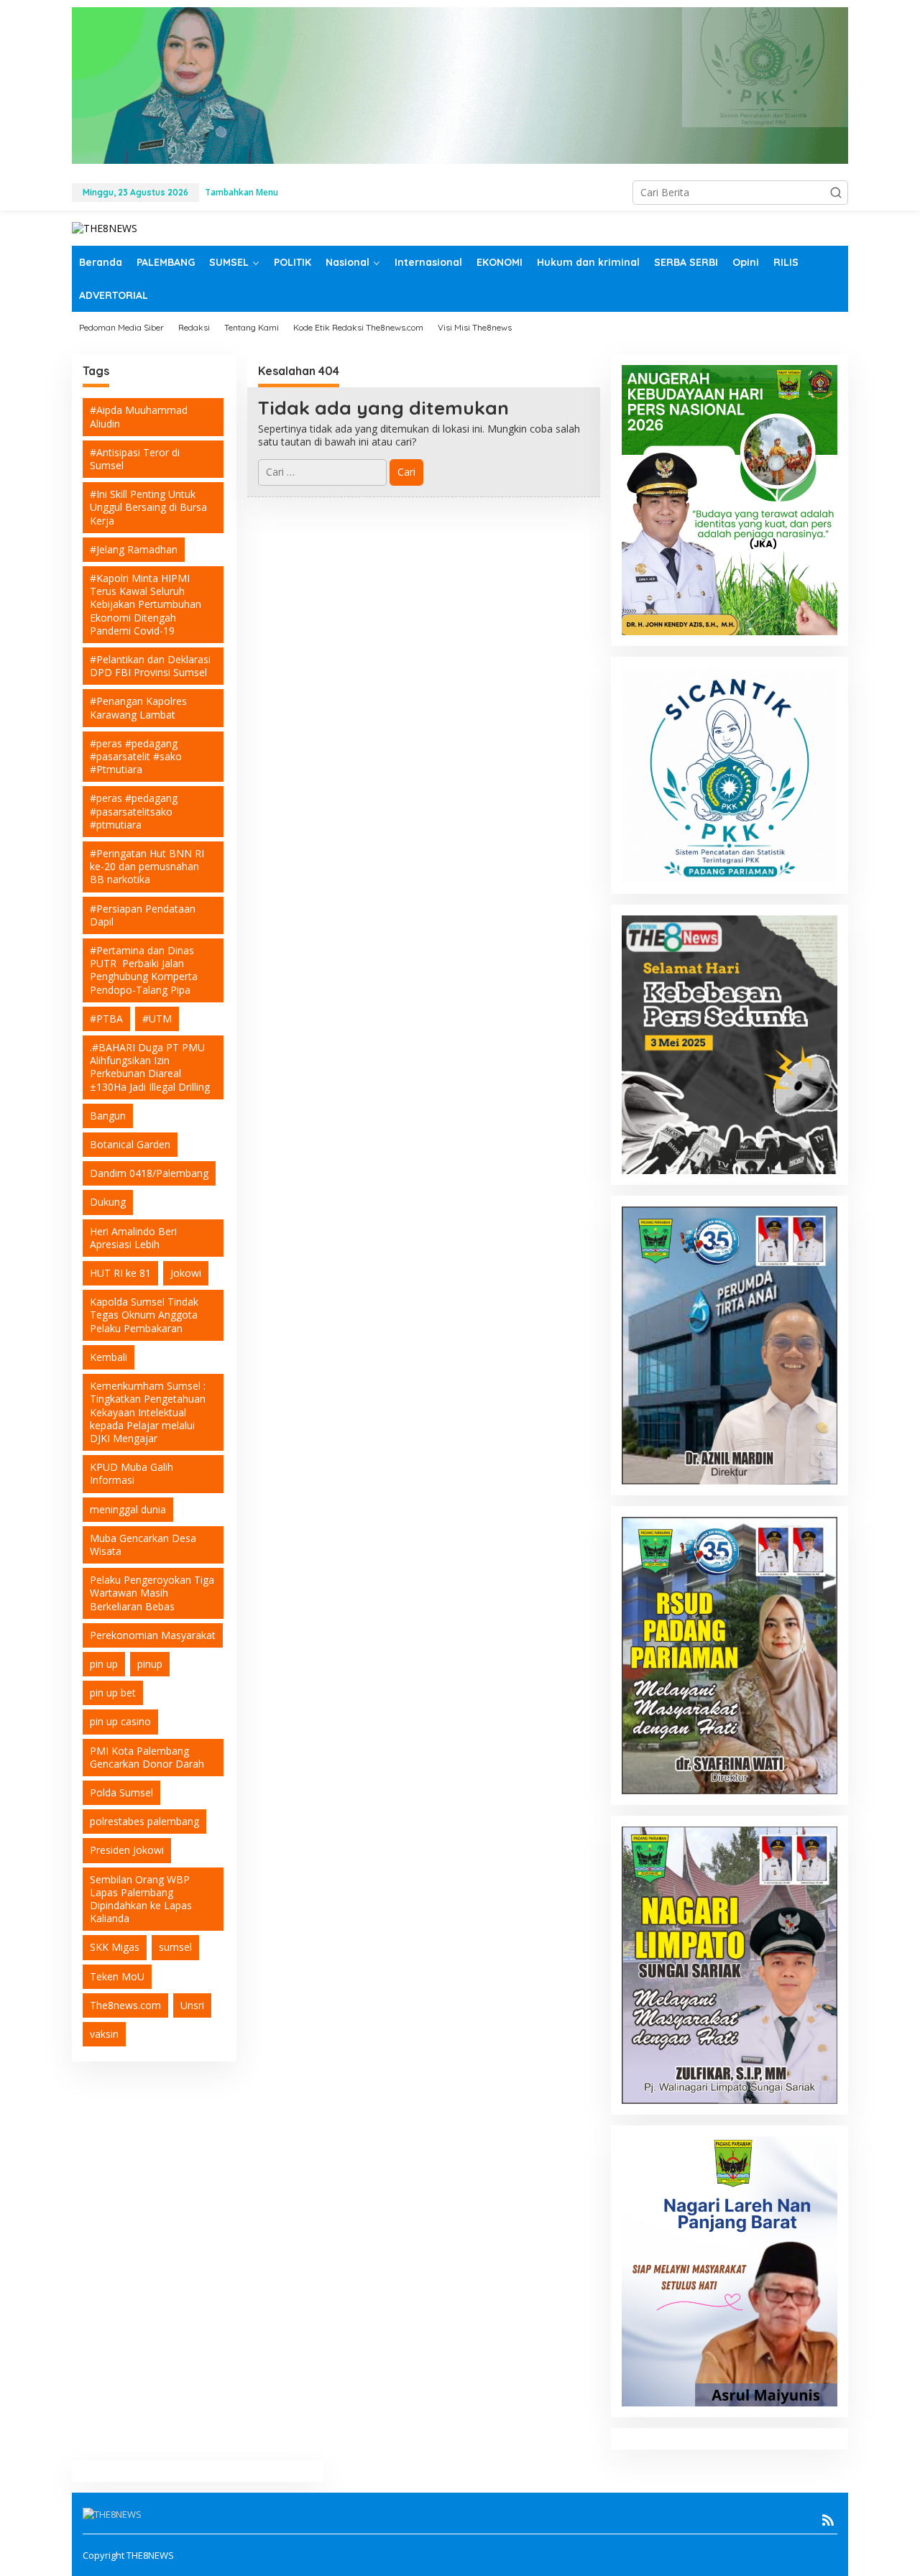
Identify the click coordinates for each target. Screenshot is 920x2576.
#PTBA (106, 1019)
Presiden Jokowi (127, 1850)
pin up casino (120, 1721)
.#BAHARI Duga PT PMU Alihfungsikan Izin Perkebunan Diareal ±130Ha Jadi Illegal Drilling (150, 1067)
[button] (836, 193)
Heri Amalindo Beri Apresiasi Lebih (133, 1238)
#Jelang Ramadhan (134, 549)
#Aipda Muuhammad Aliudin (139, 416)
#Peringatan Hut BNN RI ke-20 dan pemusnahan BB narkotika (147, 866)
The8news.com (125, 2005)
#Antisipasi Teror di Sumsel (135, 459)
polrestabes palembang (144, 1821)
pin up (104, 1664)
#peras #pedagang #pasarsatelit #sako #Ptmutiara (136, 756)
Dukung (108, 1202)
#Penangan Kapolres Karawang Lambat (138, 707)
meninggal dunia (128, 1509)
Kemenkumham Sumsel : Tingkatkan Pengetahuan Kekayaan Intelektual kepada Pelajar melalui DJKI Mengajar (148, 1412)
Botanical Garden (130, 1144)
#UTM (157, 1019)
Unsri (192, 2005)
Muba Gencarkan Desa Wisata (143, 1545)
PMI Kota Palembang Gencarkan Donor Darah (147, 1757)
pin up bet (113, 1693)
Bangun (108, 1116)
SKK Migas (115, 1947)
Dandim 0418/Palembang (149, 1173)
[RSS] (828, 2520)
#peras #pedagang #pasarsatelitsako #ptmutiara (134, 811)
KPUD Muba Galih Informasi (132, 1473)
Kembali (109, 1357)
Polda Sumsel (121, 1792)
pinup (150, 1664)
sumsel (175, 1947)
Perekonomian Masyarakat (153, 1635)
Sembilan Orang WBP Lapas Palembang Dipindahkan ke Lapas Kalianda (141, 1899)
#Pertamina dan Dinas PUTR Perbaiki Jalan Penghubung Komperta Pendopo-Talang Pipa (144, 970)
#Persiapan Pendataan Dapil (143, 915)
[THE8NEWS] (105, 227)
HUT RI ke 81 (120, 1273)
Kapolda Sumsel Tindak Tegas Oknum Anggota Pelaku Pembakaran (144, 1315)
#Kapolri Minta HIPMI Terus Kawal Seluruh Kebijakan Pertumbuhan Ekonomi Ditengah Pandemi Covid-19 (146, 604)
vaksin (104, 2034)
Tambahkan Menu (241, 192)
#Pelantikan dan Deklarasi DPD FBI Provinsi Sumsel (150, 666)
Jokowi (186, 1273)
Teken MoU (117, 1976)
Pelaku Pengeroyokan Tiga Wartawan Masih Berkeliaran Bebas (152, 1593)
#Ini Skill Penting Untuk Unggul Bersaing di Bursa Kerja (148, 507)
